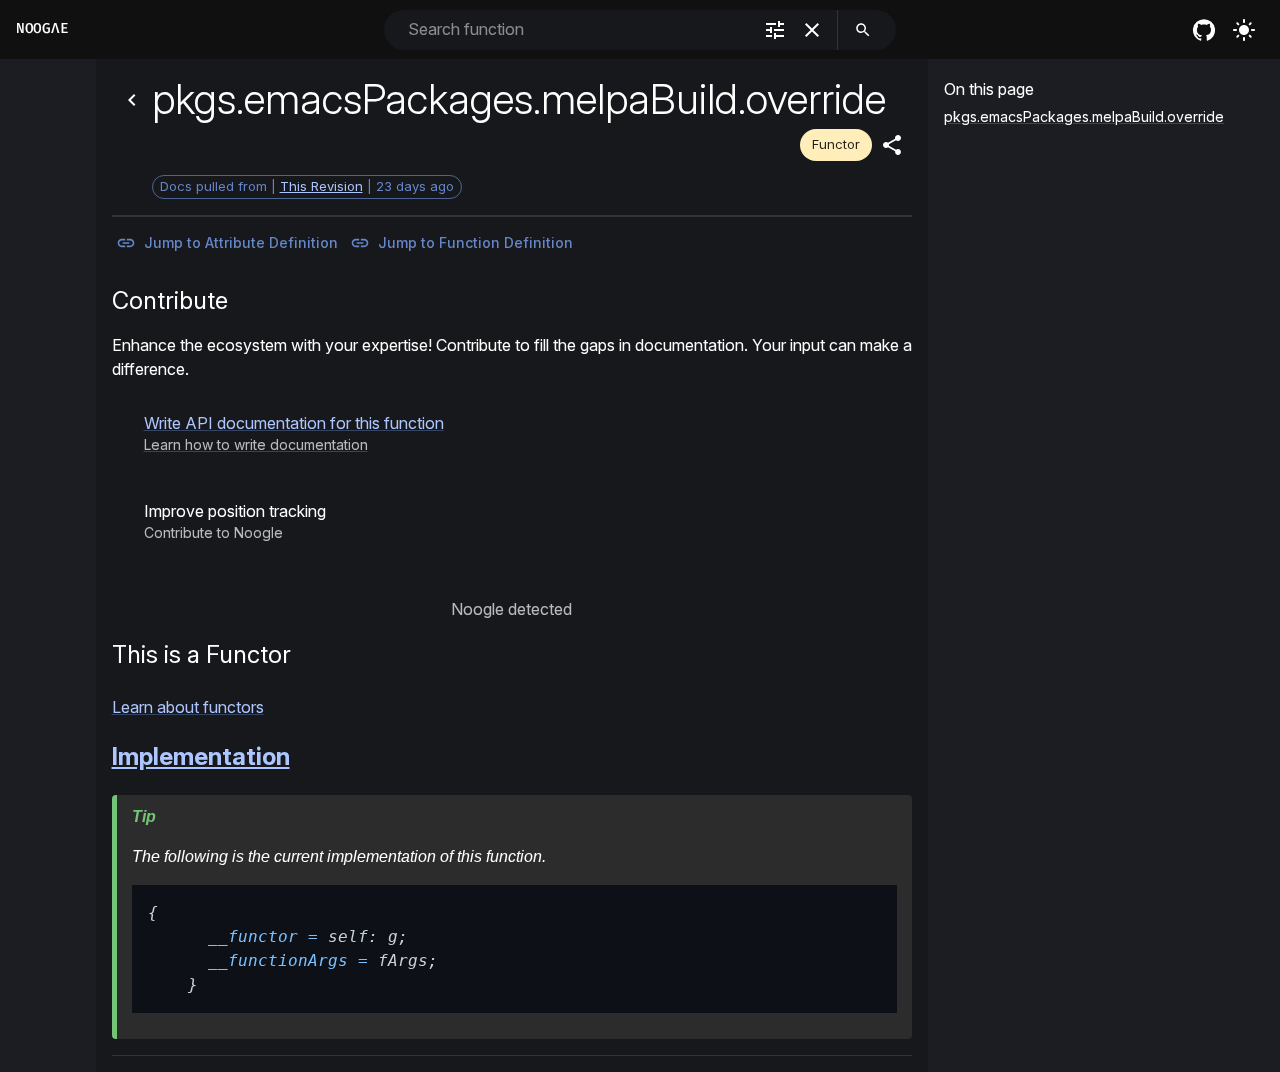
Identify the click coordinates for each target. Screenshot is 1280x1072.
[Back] (132, 100)
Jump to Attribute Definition (241, 242)
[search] (863, 30)
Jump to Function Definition (475, 242)
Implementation (201, 756)
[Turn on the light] (1244, 30)
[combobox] (577, 29)
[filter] (775, 30)
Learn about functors (188, 707)
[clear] (812, 30)
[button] (294, 433)
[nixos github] (1204, 30)
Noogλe (42, 28)
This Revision (321, 186)
